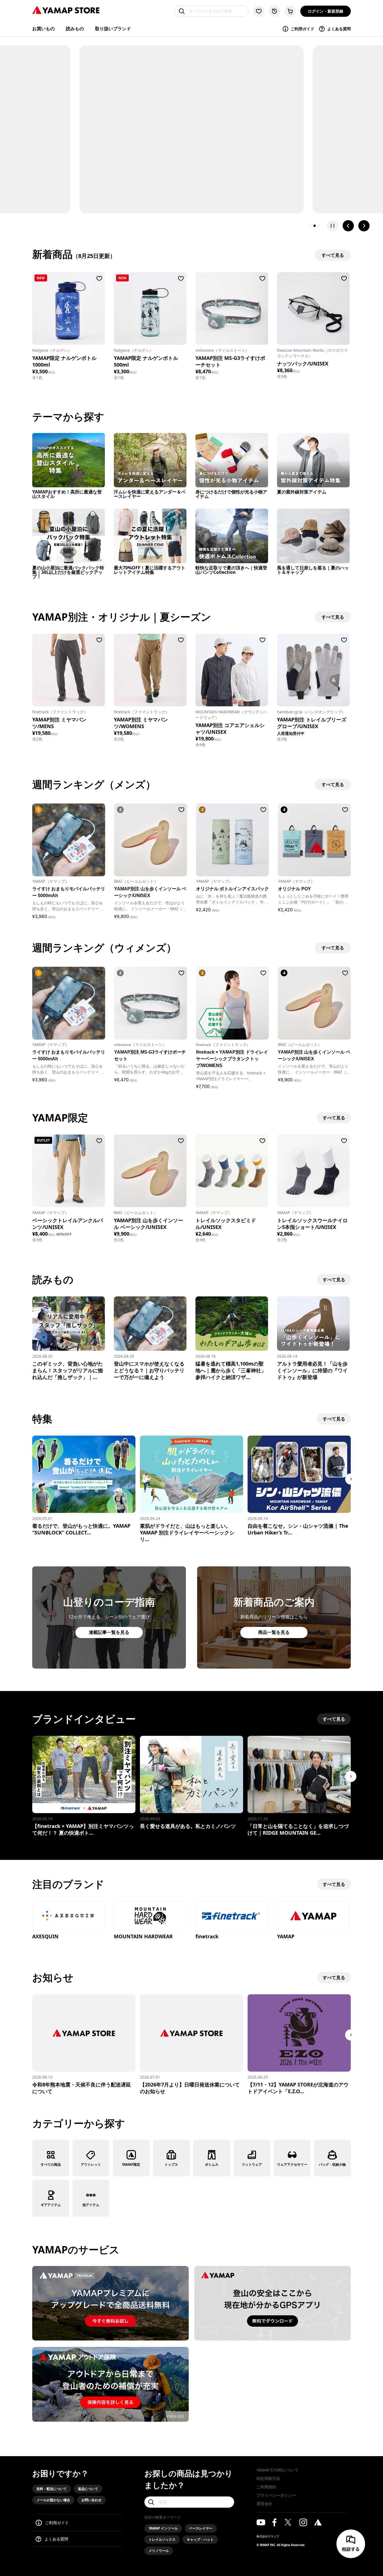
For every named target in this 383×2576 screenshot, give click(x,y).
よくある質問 (339, 29)
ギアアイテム (51, 2205)
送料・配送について (52, 2489)
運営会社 (264, 2504)
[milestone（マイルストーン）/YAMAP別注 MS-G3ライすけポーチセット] (232, 308)
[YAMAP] (313, 1916)
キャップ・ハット (200, 2539)
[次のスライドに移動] (364, 226)
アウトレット (91, 2164)
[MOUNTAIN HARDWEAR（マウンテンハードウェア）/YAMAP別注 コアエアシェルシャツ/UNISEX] (232, 670)
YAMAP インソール (163, 2528)
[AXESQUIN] (69, 1916)
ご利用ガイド (303, 29)
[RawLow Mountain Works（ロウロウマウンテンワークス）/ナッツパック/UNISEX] (313, 308)
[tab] (310, 226)
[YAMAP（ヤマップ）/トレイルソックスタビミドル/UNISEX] (232, 1171)
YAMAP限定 (131, 2164)
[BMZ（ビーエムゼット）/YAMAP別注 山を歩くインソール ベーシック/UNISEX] (150, 1171)
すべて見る (334, 1118)
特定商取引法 (268, 2478)
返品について (88, 2489)
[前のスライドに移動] (348, 226)
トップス (171, 2164)
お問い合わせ (91, 2500)
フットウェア (252, 2164)
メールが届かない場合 (53, 2500)
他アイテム (91, 2205)
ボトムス (212, 2164)
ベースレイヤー (201, 2528)
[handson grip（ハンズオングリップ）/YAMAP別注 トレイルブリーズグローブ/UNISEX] (313, 670)
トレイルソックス (162, 2539)
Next (351, 1479)
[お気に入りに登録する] (99, 278)
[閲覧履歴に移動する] (274, 11)
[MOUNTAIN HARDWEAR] (150, 1916)
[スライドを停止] (333, 226)
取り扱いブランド (113, 29)
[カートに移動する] (290, 11)
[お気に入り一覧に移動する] (259, 11)
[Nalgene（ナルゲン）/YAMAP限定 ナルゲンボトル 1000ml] (69, 308)
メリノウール (159, 2551)
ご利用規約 (266, 2487)
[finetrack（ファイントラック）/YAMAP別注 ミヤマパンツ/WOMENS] (150, 670)
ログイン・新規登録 (326, 11)
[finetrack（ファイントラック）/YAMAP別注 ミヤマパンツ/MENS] (69, 670)
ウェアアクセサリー (292, 2164)
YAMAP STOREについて (278, 2470)
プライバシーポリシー (276, 2495)
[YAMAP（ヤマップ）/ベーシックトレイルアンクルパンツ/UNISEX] (69, 1171)
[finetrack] (232, 1916)
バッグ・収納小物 (332, 2164)
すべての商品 (51, 2164)
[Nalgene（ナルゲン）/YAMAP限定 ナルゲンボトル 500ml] (150, 308)
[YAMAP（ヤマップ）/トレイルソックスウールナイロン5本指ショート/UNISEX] (313, 1171)
